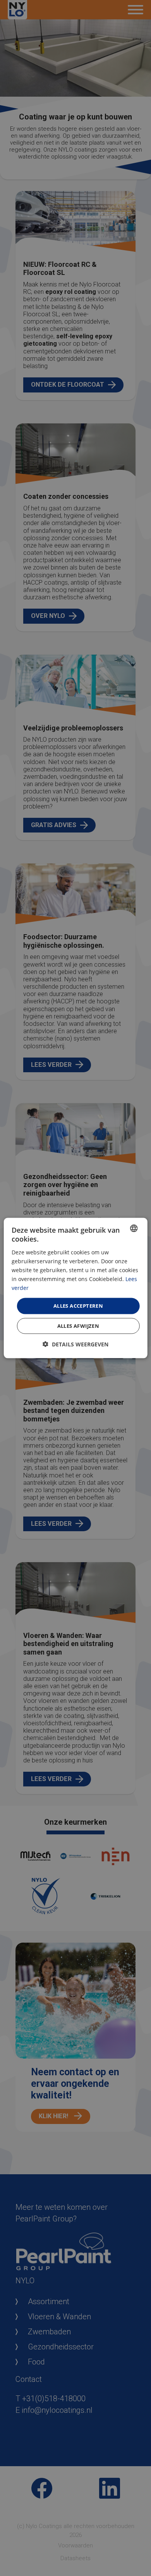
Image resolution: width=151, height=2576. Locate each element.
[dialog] (76, 1288)
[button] (75, 1344)
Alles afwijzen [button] (78, 1326)
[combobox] (134, 1228)
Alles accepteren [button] (78, 1306)
